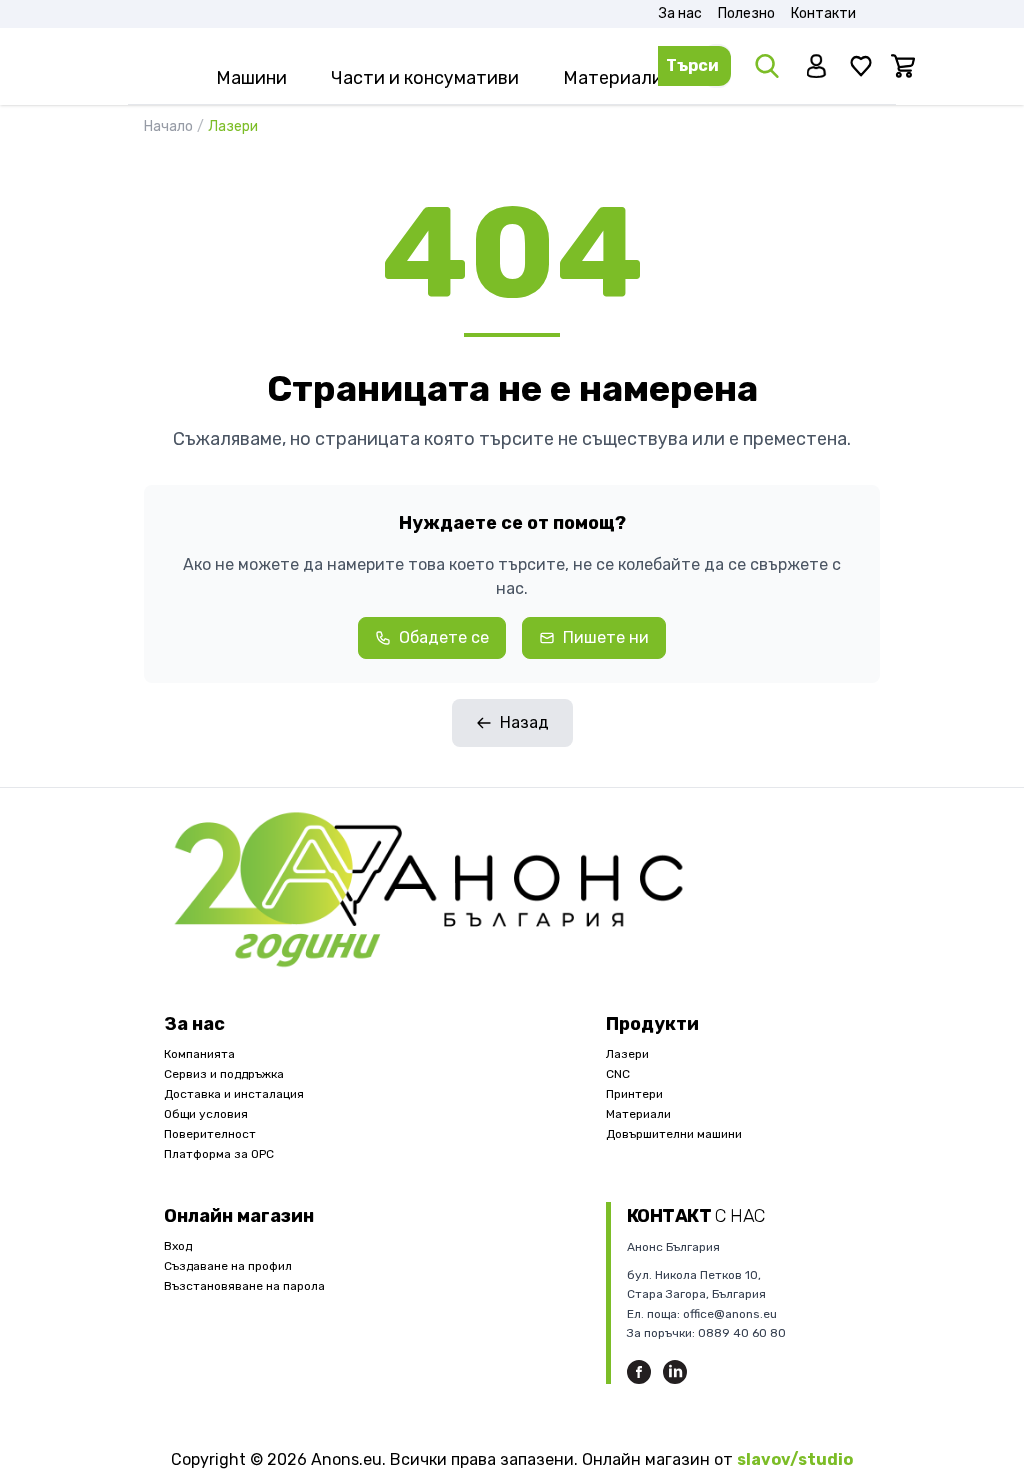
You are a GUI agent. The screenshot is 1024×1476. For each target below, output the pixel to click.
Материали (638, 1114)
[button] (819, 66)
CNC (618, 1074)
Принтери (634, 1094)
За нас (680, 13)
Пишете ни (606, 637)
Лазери (627, 1054)
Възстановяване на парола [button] (244, 1286)
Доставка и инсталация (234, 1094)
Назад (524, 722)
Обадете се (444, 637)
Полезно (746, 13)
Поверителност (210, 1134)
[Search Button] (769, 66)
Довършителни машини (674, 1134)
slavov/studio (795, 1459)
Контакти (823, 13)
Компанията (199, 1054)
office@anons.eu (730, 1314)
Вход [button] (178, 1246)
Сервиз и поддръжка (224, 1074)
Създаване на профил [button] (228, 1266)
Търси (692, 65)
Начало (174, 126)
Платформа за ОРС (219, 1154)
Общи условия (206, 1114)
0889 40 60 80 (742, 1333)
